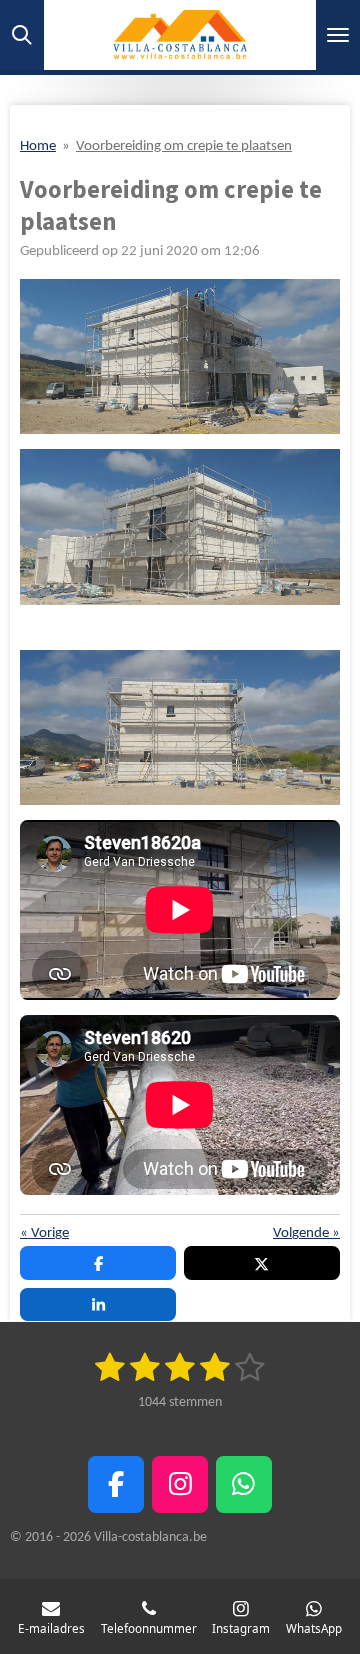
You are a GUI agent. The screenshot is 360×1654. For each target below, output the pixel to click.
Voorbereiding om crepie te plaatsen (184, 146)
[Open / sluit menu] (338, 35)
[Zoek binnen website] (22, 35)
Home (38, 146)
